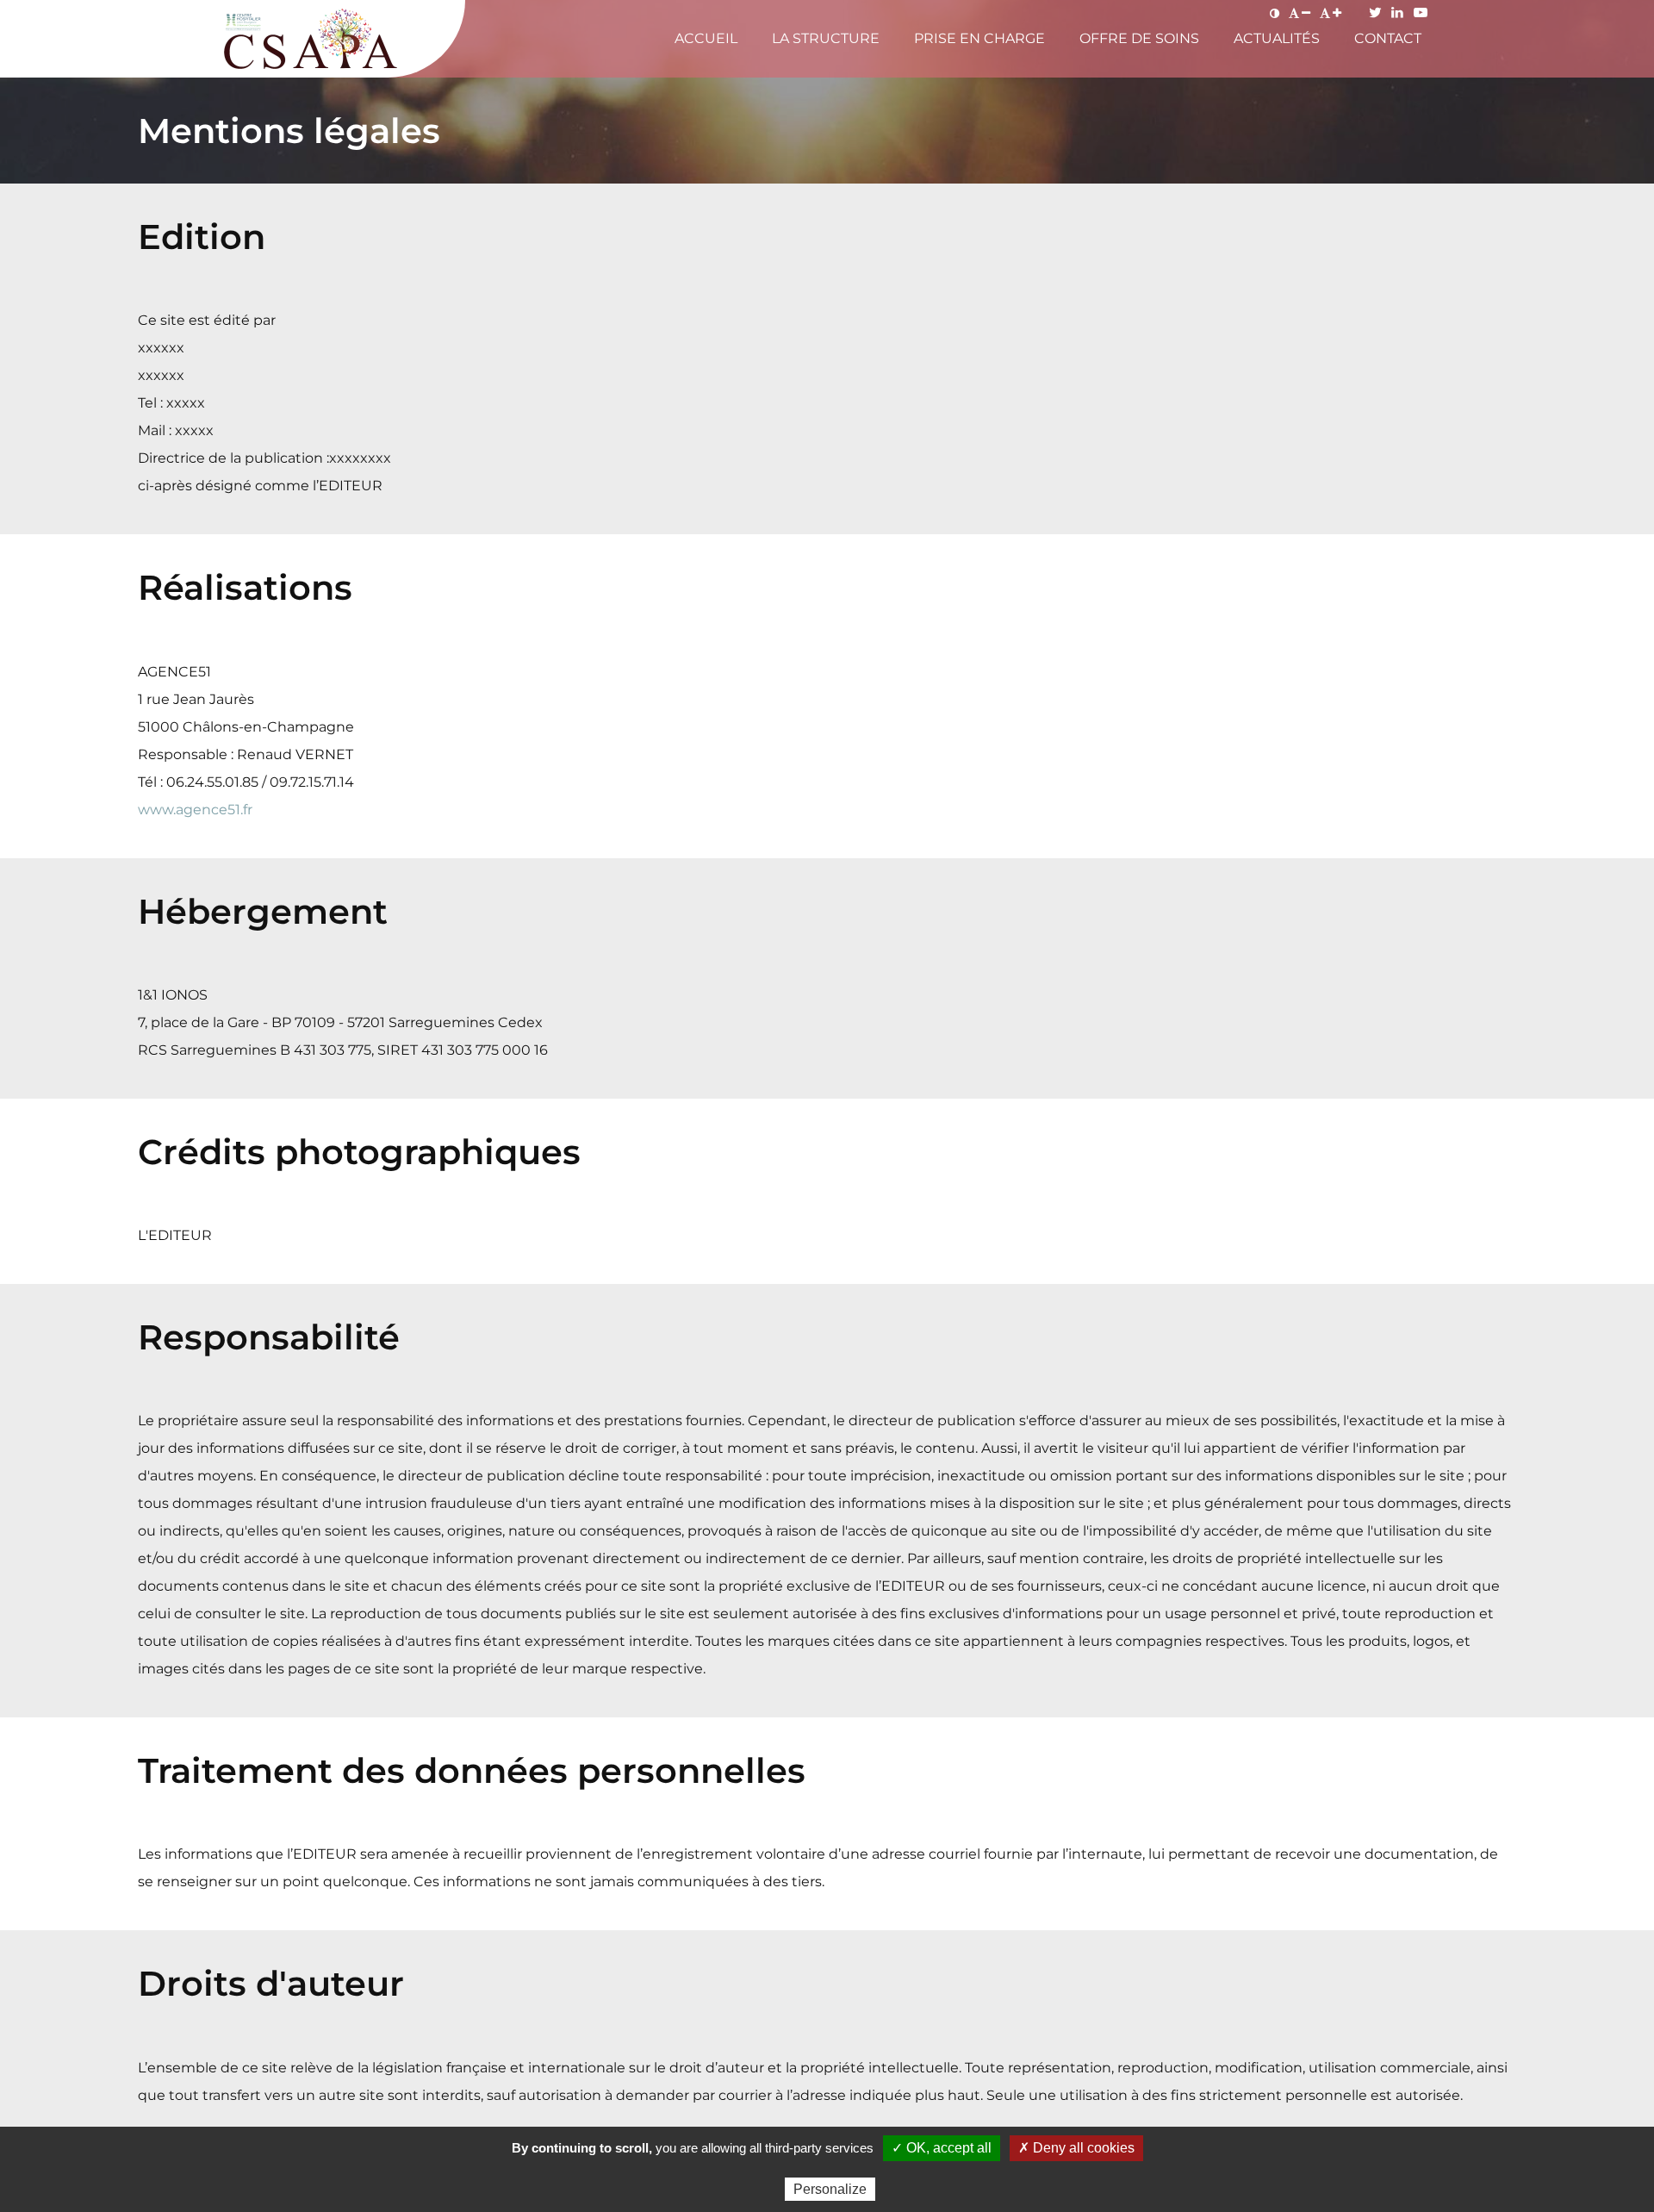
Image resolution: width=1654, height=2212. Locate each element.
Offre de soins (1139, 38)
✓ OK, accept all (942, 2148)
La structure (826, 38)
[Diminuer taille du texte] (1300, 13)
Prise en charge (979, 38)
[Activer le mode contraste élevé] (1275, 13)
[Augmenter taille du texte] (1331, 13)
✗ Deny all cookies (1076, 2148)
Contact (1388, 38)
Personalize (830, 2189)
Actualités (1277, 38)
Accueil (706, 38)
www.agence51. (190, 810)
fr (248, 810)
